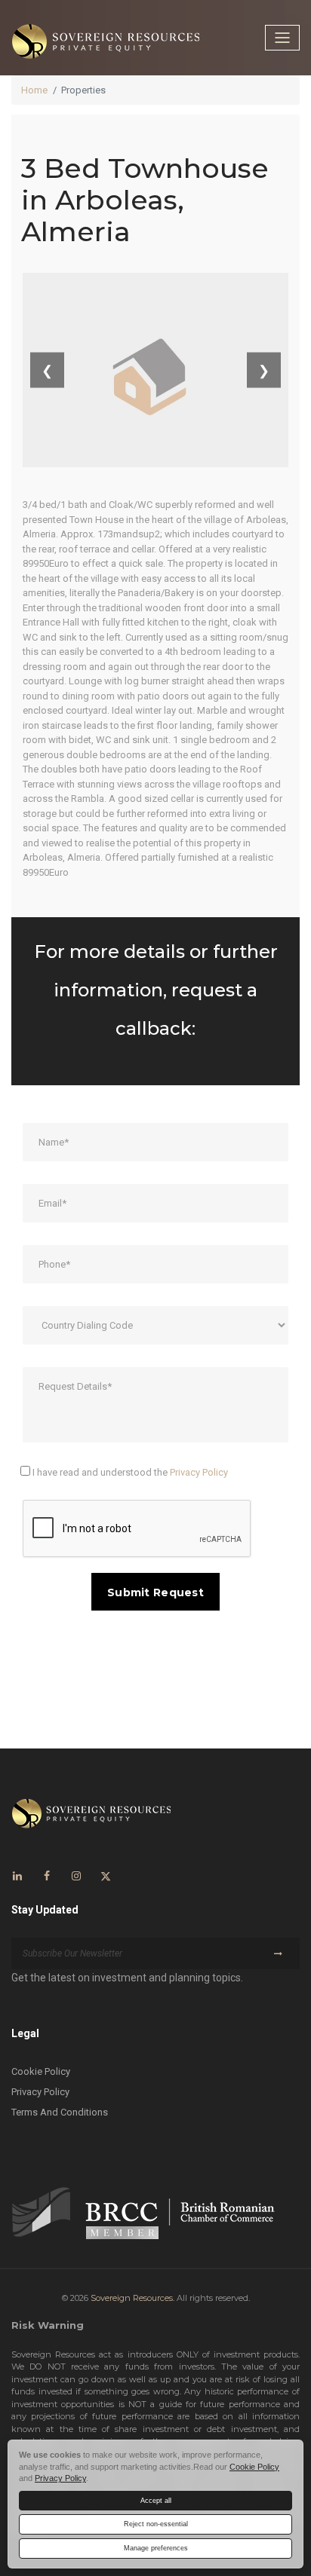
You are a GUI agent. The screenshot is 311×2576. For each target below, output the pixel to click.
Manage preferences (156, 2548)
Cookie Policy (41, 2071)
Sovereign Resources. (132, 2298)
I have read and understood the (129, 1472)
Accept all (156, 2501)
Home (34, 90)
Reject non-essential (156, 2524)
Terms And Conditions (60, 2112)
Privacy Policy (199, 1472)
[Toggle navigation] (282, 38)
